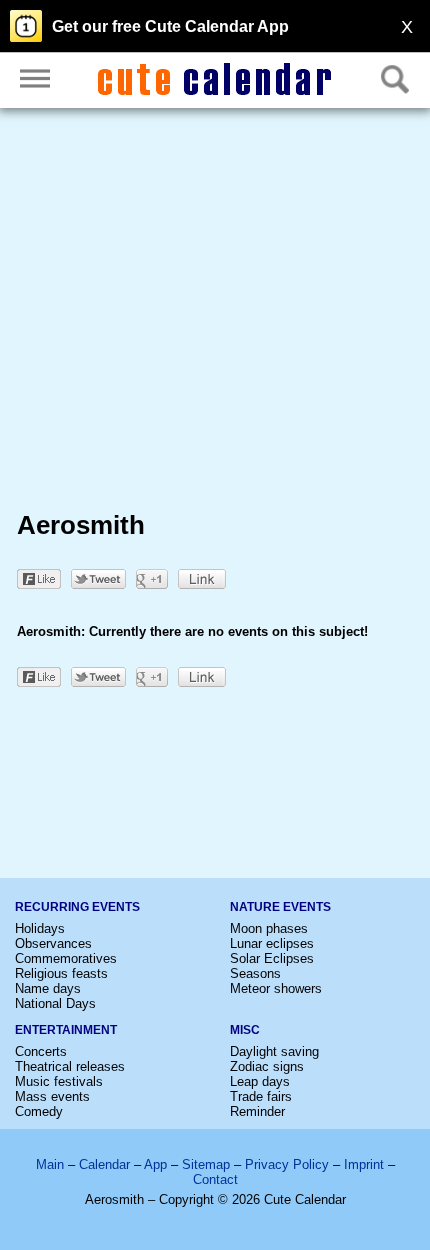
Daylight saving (274, 1051)
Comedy (39, 1111)
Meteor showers (276, 988)
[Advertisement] (215, 312)
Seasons (255, 973)
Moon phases (269, 928)
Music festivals (59, 1081)
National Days (55, 1003)
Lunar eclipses (272, 943)
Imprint (364, 1164)
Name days (48, 988)
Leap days (260, 1081)
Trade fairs (261, 1096)
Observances (53, 943)
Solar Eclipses (272, 958)
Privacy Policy (287, 1164)
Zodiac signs (267, 1066)
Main (50, 1164)
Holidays (40, 928)
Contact (215, 1179)
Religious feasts (61, 973)
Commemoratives (66, 958)
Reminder (257, 1111)
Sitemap (206, 1164)
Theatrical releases (70, 1066)
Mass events (52, 1096)
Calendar (104, 1164)
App (155, 1164)
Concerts (41, 1051)
